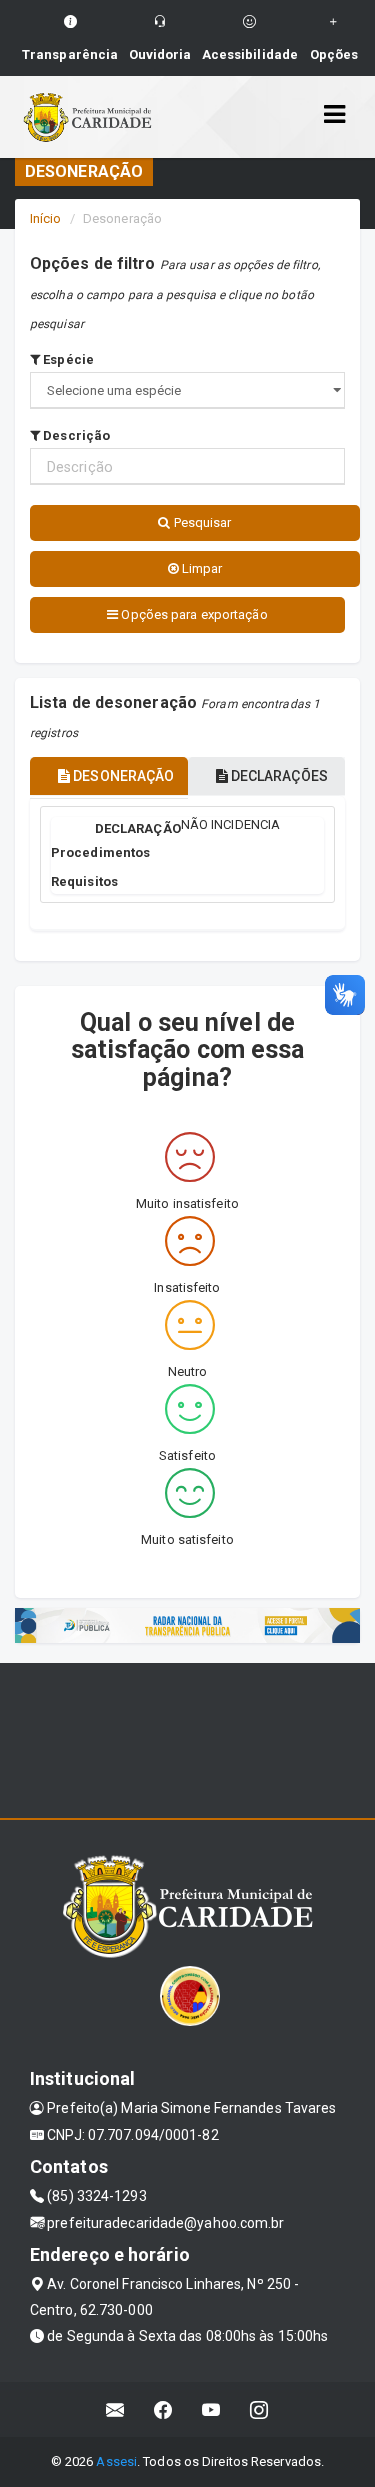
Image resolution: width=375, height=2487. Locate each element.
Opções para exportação (192, 614)
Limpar (201, 568)
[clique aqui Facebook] (163, 2409)
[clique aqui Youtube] (211, 2409)
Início (46, 218)
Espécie (67, 359)
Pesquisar (201, 522)
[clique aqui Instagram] (259, 2409)
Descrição (75, 435)
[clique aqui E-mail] (115, 2409)
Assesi (116, 2461)
